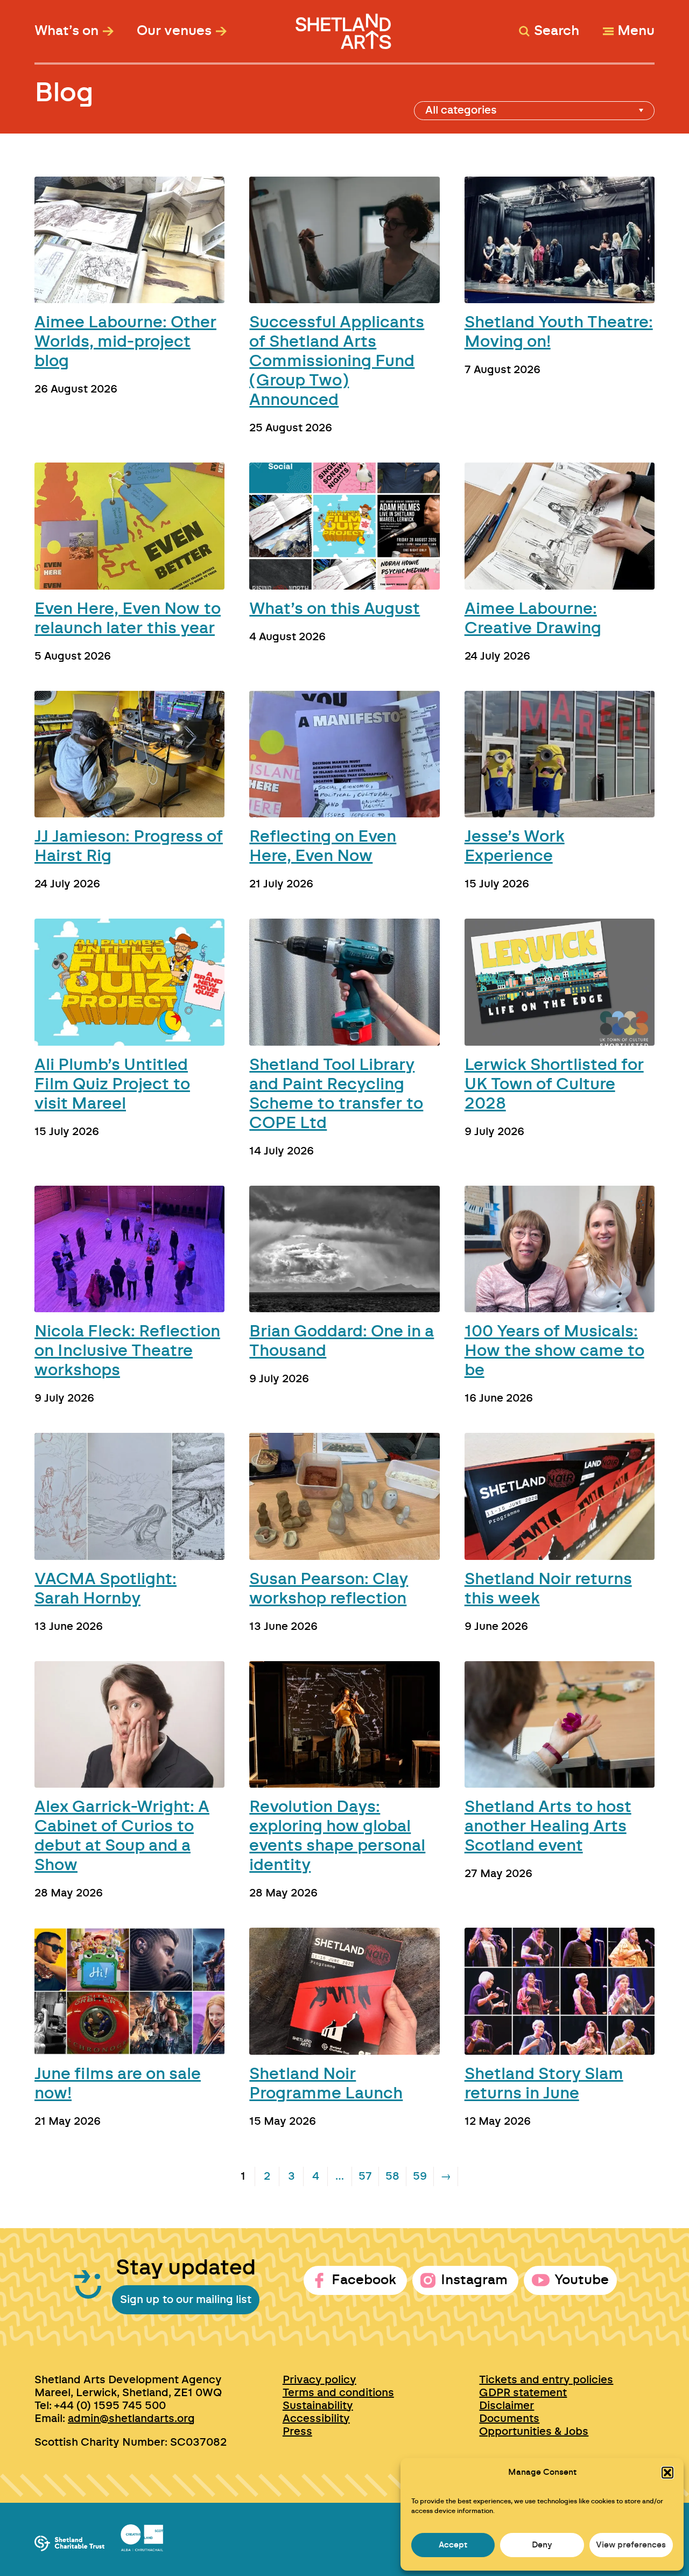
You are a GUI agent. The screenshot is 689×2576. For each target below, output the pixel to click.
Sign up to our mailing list (186, 2300)
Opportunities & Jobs (534, 2432)
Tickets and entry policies (546, 2380)
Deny (542, 2545)
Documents (509, 2419)
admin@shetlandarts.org (131, 2419)
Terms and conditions (338, 2393)
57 (365, 2176)
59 (420, 2176)
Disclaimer (507, 2406)
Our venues (174, 31)
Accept (453, 2545)
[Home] (345, 26)
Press (297, 2432)
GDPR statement (523, 2393)
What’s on (66, 31)
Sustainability (318, 2406)
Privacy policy (319, 2380)
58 (392, 2176)
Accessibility (316, 2419)
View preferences (631, 2545)
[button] (667, 2473)
